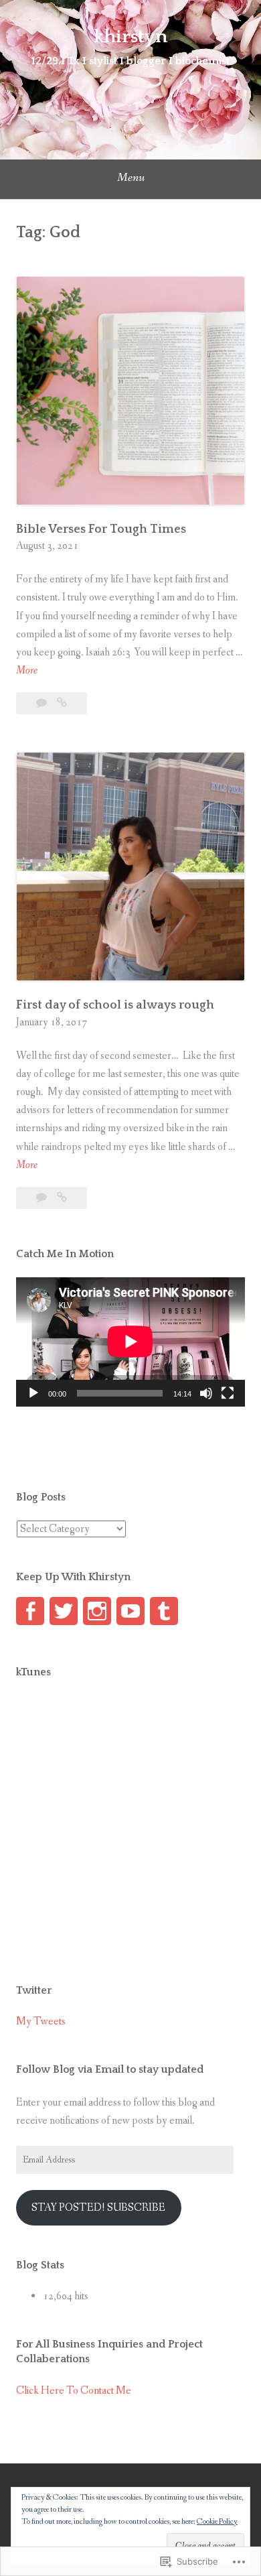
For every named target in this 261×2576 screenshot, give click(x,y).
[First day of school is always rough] (62, 1198)
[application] (130, 1342)
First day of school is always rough (116, 1005)
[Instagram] (97, 1611)
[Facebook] (30, 1611)
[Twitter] (64, 1611)
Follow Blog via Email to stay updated (110, 2069)
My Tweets (41, 2021)
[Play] (33, 1393)
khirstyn (130, 37)
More (27, 671)
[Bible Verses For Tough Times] (62, 703)
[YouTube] (130, 1611)
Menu (131, 178)
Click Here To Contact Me (74, 2391)
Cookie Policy (217, 2522)
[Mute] (206, 1393)
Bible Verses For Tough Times (101, 529)
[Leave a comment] (42, 703)
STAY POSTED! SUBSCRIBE (98, 2208)
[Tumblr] (164, 1611)
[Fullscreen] (228, 1393)
